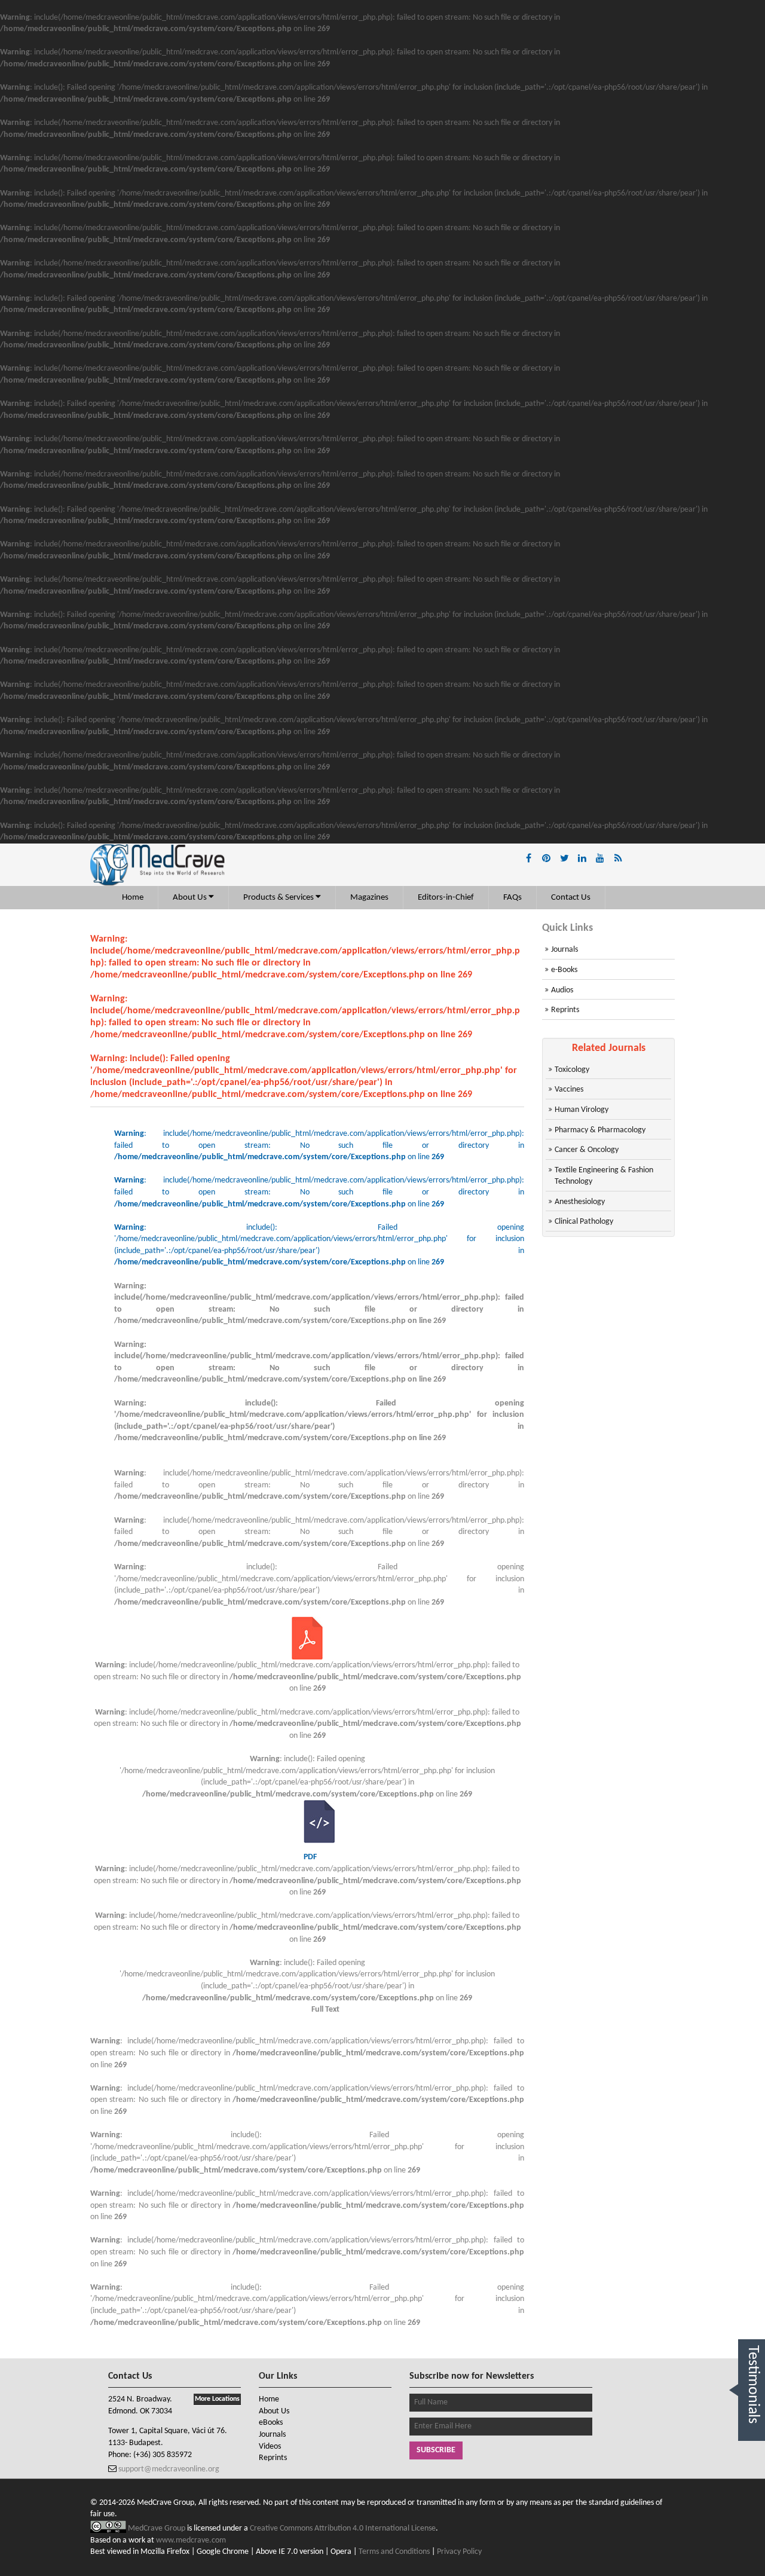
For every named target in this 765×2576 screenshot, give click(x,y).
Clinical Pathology (584, 1222)
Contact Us (571, 898)
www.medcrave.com (191, 2540)
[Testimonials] (752, 2454)
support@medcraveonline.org (168, 2469)
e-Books (564, 970)
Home (133, 898)
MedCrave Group (157, 2528)
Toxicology (572, 1070)
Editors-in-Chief (446, 898)
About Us (191, 898)
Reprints (565, 1010)
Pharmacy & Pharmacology (600, 1130)
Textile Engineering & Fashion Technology (604, 1176)
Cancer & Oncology (587, 1150)
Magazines (369, 898)
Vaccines (569, 1090)
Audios (562, 990)
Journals (564, 950)
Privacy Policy (459, 2552)
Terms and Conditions (394, 2552)
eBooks (271, 2423)
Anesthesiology (580, 1202)
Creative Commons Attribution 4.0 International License (343, 2528)
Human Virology (582, 1110)
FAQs (512, 898)
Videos (270, 2447)
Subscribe (436, 2450)
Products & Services (279, 898)
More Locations (217, 2399)
